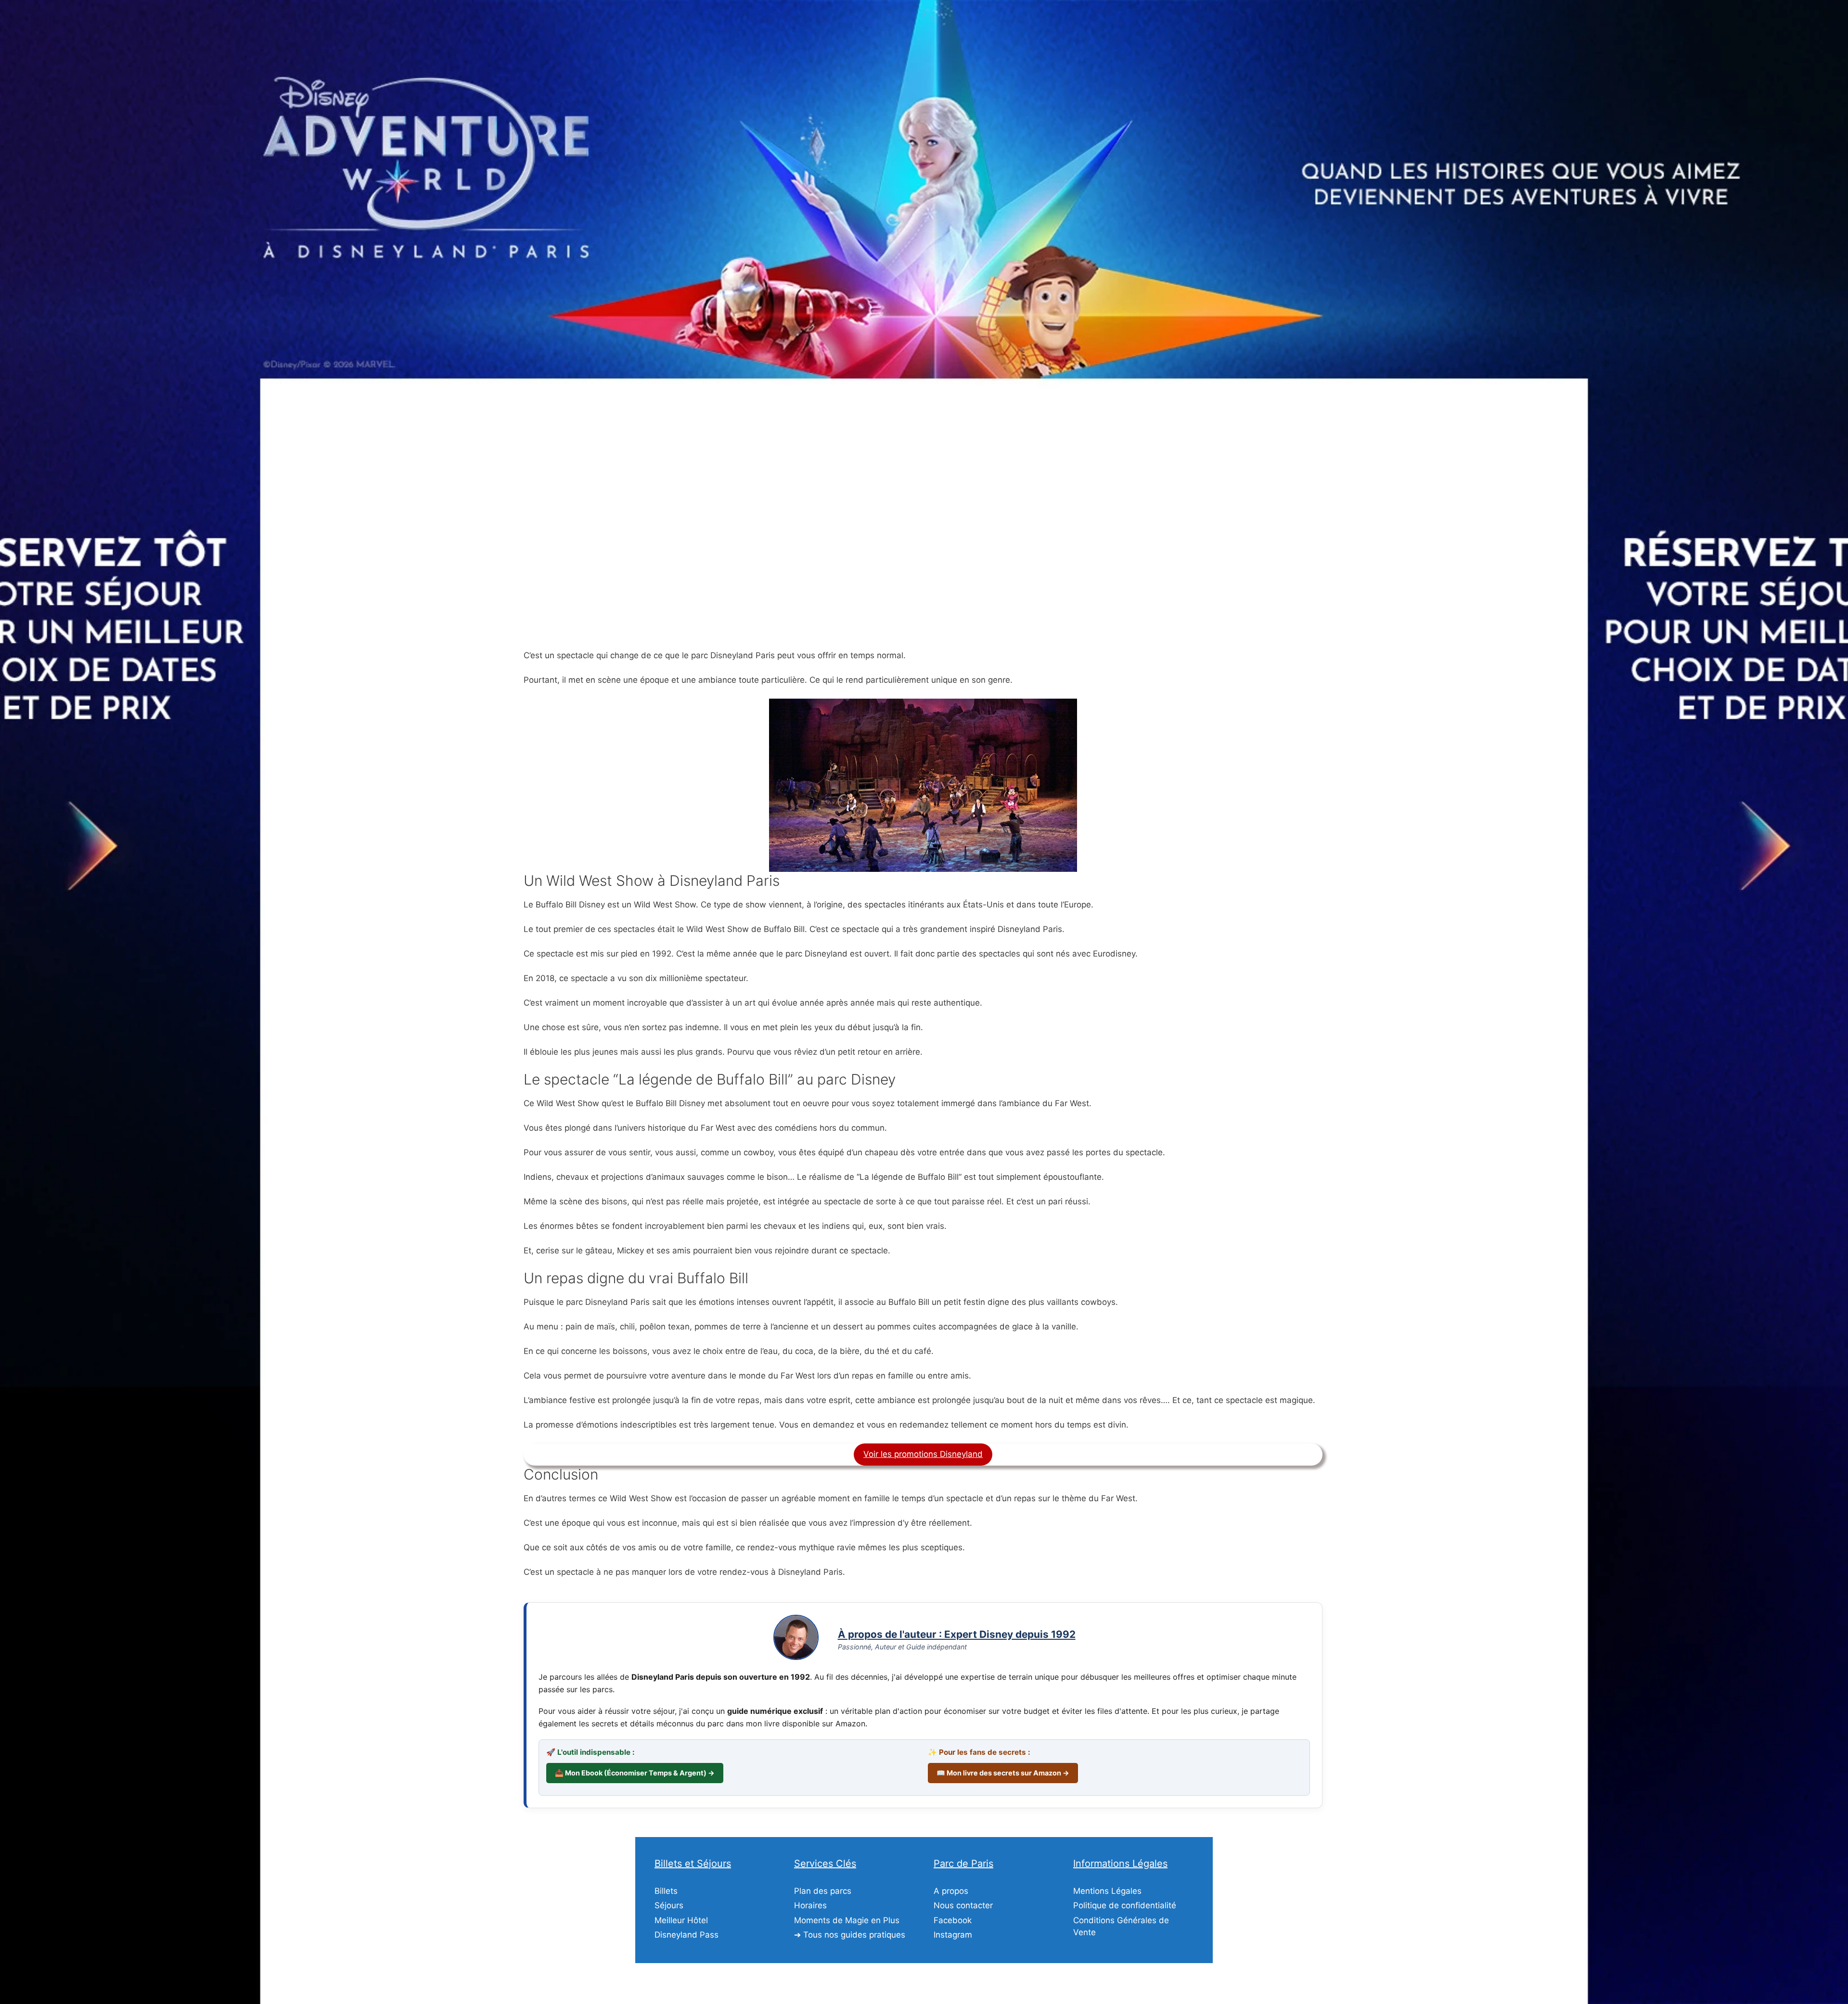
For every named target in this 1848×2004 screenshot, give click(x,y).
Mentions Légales (1107, 1891)
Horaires (810, 1905)
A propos (951, 1891)
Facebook (953, 1920)
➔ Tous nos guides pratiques (850, 1935)
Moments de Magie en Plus (847, 1920)
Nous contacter (963, 1905)
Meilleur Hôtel (681, 1920)
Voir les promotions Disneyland (923, 1454)
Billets (666, 1891)
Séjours (669, 1905)
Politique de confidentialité (1125, 1905)
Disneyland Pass (687, 1935)
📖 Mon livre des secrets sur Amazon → (1003, 1773)
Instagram (953, 1935)
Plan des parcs (823, 1891)
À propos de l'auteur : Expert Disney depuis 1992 (957, 1634)
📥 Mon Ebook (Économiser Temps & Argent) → (635, 1773)
